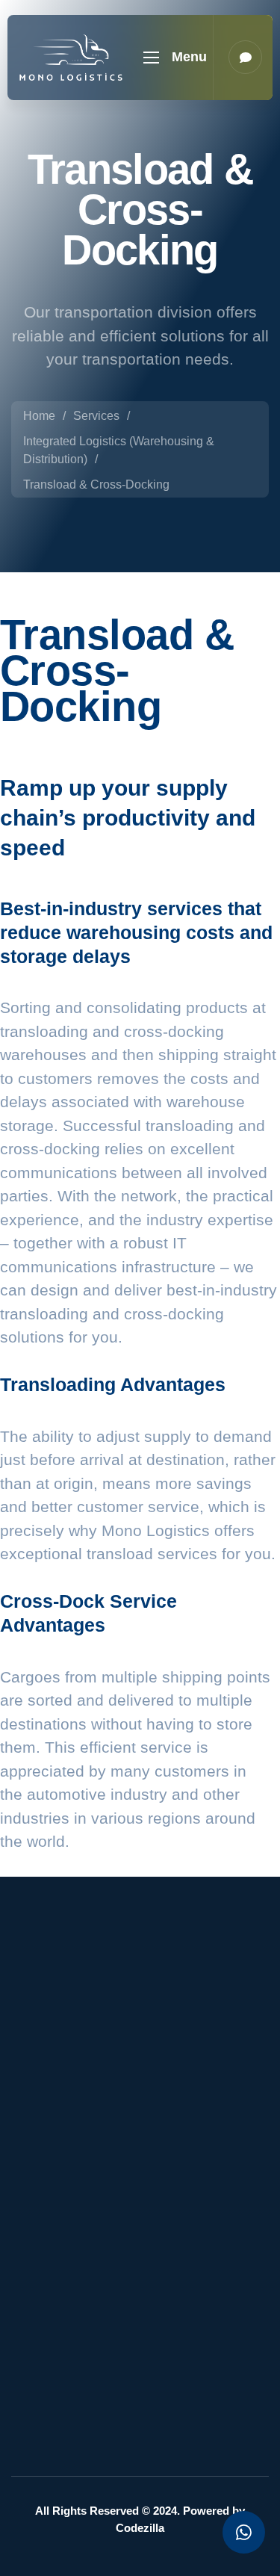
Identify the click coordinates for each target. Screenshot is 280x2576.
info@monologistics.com (130, 2154)
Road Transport (75, 2429)
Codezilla (140, 2528)
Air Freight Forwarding (93, 2310)
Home (39, 416)
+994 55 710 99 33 (115, 2200)
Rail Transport (71, 2396)
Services (96, 416)
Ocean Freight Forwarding (71, 2353)
